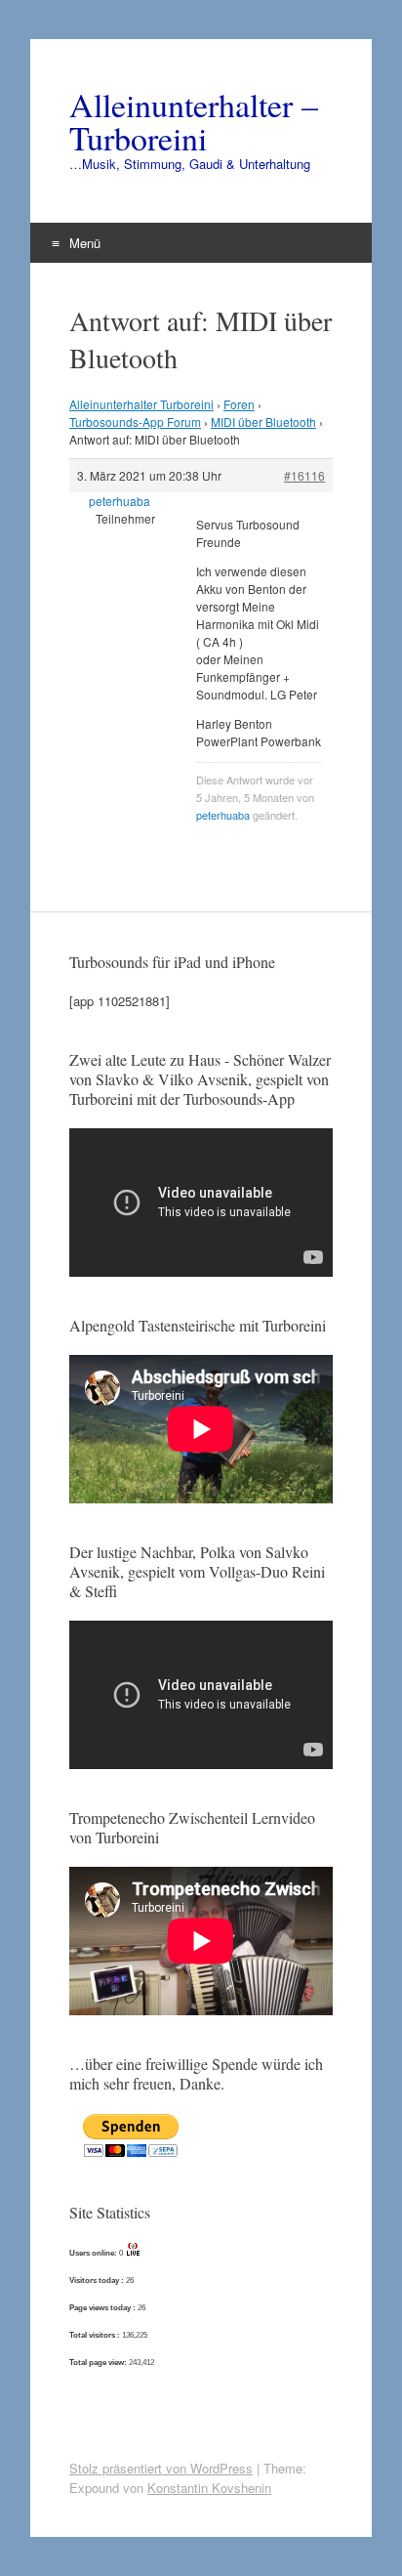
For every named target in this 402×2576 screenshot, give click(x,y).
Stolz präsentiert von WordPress (161, 2468)
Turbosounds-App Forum (135, 422)
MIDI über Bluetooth (263, 422)
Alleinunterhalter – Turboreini (194, 121)
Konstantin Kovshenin (209, 2488)
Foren (239, 404)
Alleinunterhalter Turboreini (141, 404)
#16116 (304, 475)
